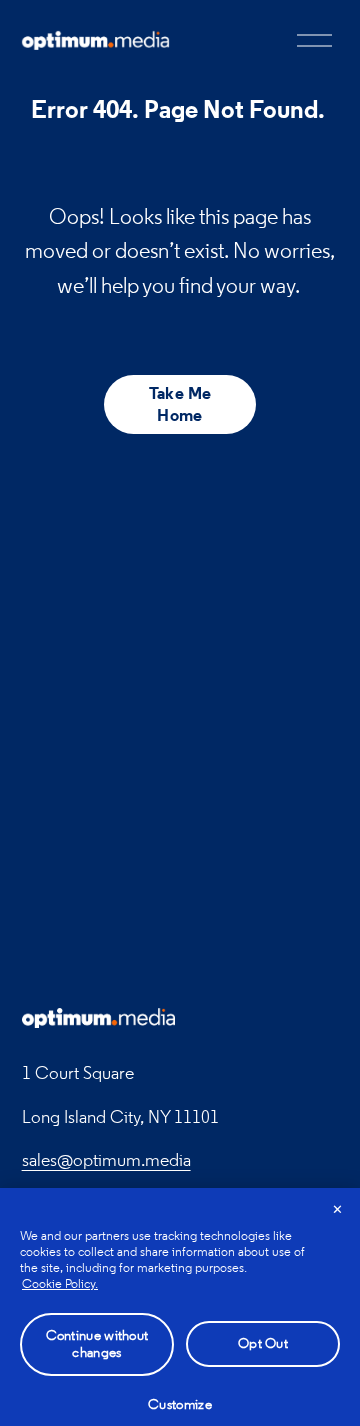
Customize (180, 1404)
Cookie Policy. (60, 1284)
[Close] (338, 1210)
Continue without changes (97, 1344)
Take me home (180, 404)
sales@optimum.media (106, 1159)
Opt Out (263, 1343)
